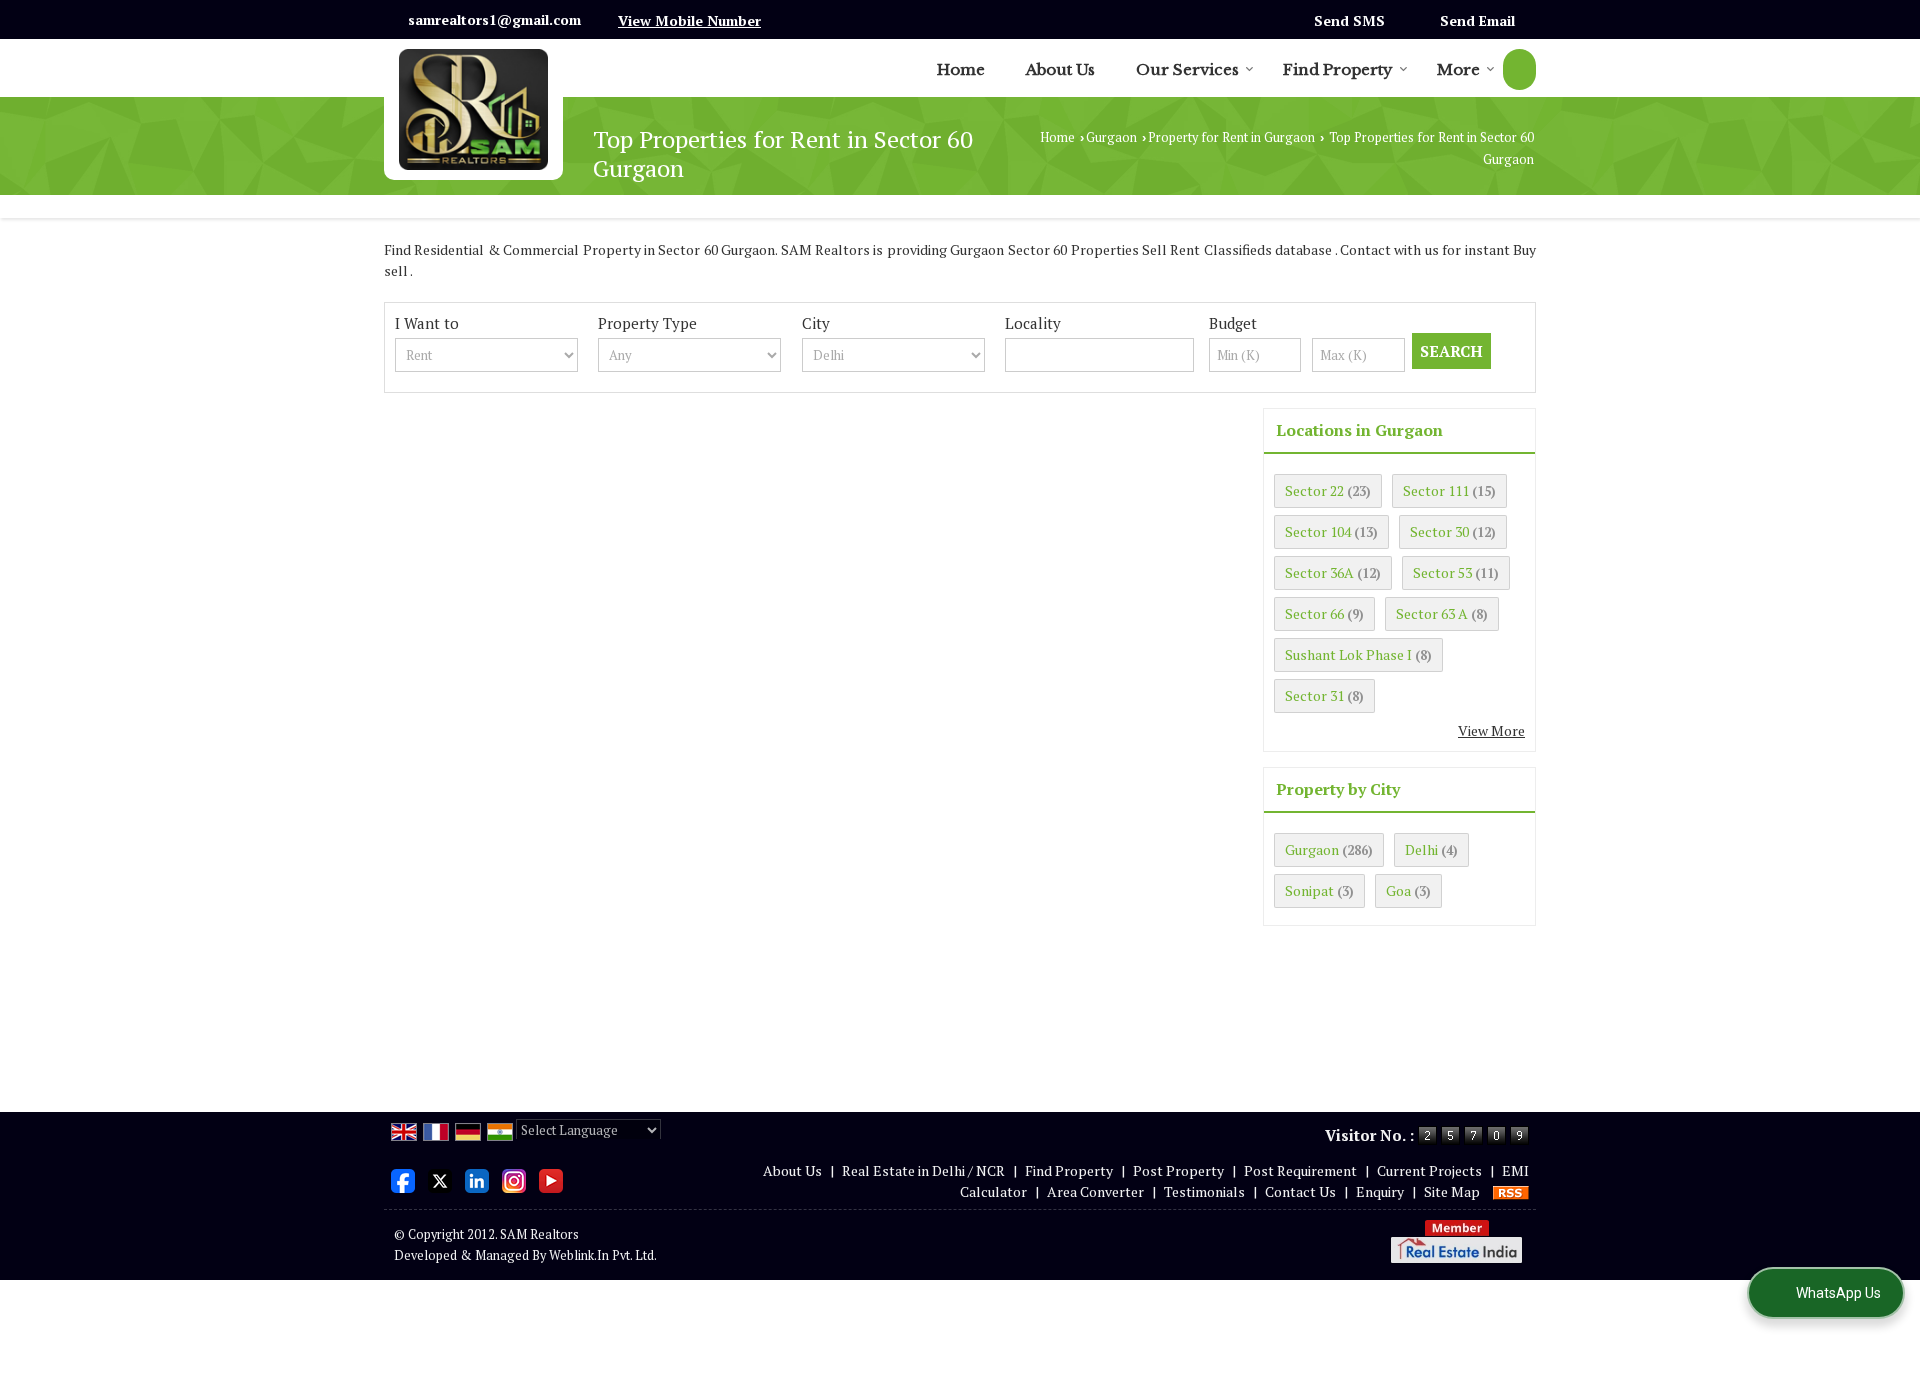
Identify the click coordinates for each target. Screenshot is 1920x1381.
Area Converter (1095, 1191)
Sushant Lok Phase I (1348, 654)
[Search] (1519, 69)
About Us (1060, 69)
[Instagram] (514, 1178)
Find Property (1338, 69)
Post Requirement (1300, 1170)
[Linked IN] (477, 1178)
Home (961, 69)
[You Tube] (551, 1178)
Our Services (1187, 69)
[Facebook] (403, 1178)
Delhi (1421, 849)
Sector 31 (1314, 695)
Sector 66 (1314, 613)
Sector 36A (1319, 572)
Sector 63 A (1432, 613)
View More (1491, 730)
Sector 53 (1442, 572)
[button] (689, 20)
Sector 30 (1439, 531)
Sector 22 (1314, 490)
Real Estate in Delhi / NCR (923, 1170)
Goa (1398, 890)
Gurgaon (1111, 137)
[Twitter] (440, 1178)
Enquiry (1380, 1191)
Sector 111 (1436, 490)
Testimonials (1204, 1191)
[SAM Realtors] (473, 109)
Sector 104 (1318, 531)
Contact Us (1300, 1191)
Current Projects (1429, 1170)
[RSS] (1511, 1191)
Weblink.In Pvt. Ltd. (603, 1255)
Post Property (1178, 1170)
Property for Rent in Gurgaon (1231, 137)
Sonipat (1309, 890)
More (1458, 69)
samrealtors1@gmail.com (494, 19)
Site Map (1452, 1191)
